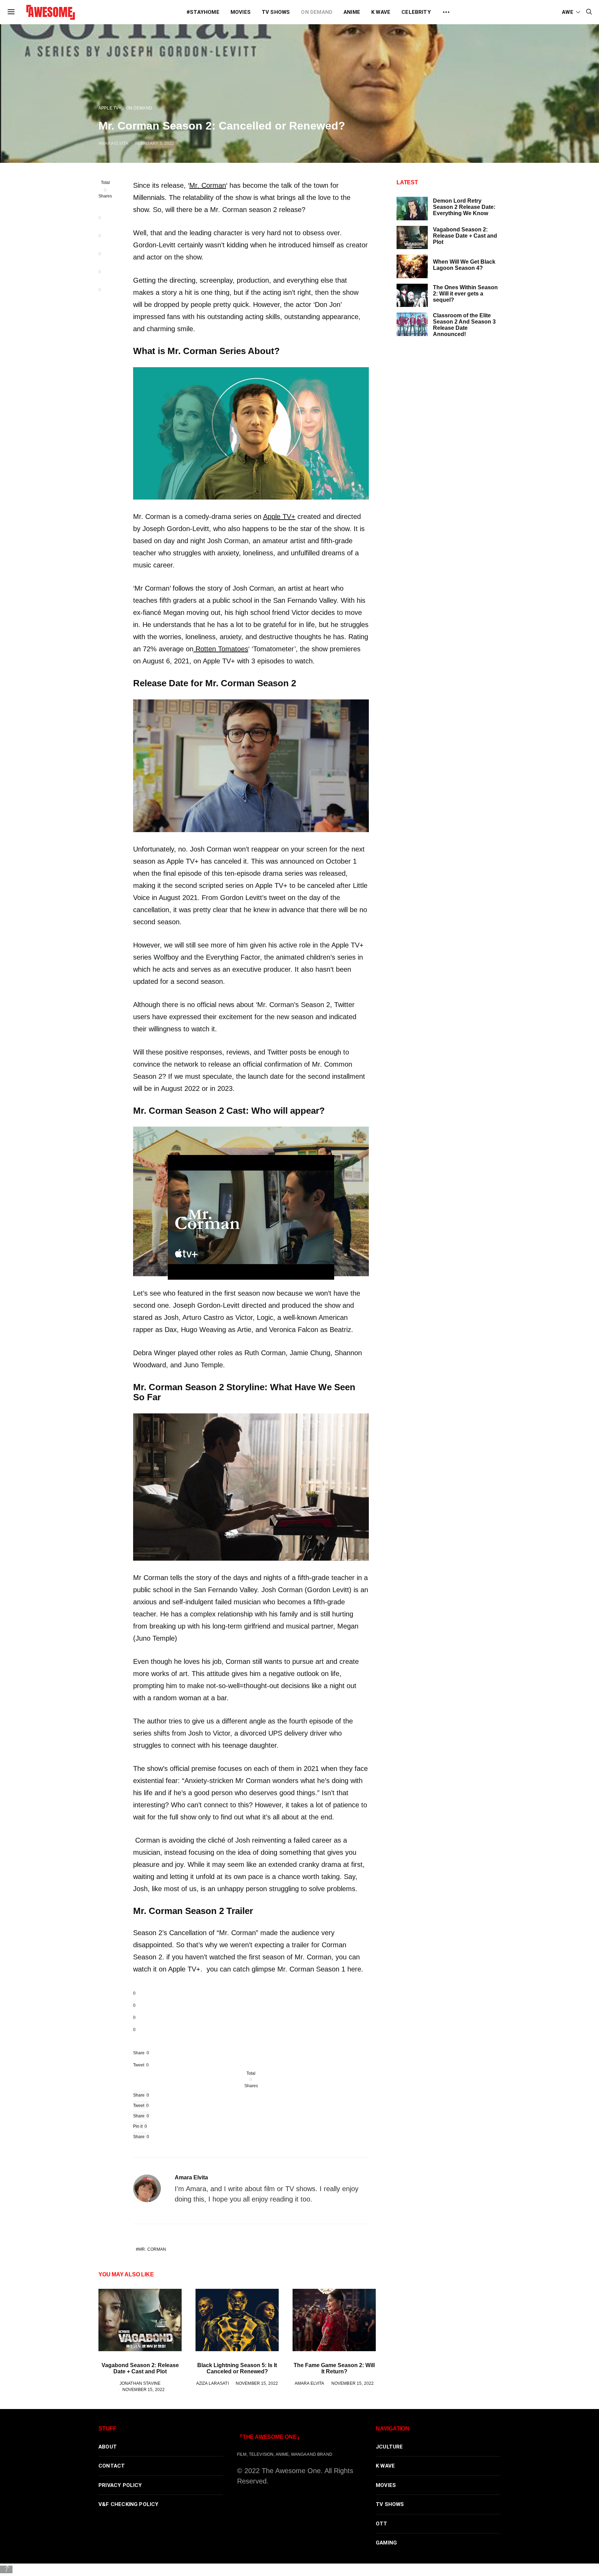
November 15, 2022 (144, 2389)
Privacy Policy (120, 2485)
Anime (352, 12)
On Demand (317, 12)
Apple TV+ (110, 108)
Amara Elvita (113, 143)
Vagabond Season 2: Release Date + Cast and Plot (140, 2368)
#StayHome (203, 12)
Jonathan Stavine (140, 2383)
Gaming (386, 2543)
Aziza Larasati (212, 2383)
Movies (241, 12)
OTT (382, 2524)
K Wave (381, 12)
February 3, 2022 (155, 143)
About (108, 2447)
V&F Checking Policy (129, 2504)
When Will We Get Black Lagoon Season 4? (464, 265)
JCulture (389, 2447)
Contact (112, 2466)
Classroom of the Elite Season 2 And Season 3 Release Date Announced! (464, 325)
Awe (568, 12)
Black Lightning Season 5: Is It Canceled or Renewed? (237, 2368)
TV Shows (276, 12)
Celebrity (416, 12)
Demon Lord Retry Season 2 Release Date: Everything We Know (464, 207)
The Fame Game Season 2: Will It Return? (334, 2368)
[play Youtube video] (251, 1217)
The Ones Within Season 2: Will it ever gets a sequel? (465, 294)
